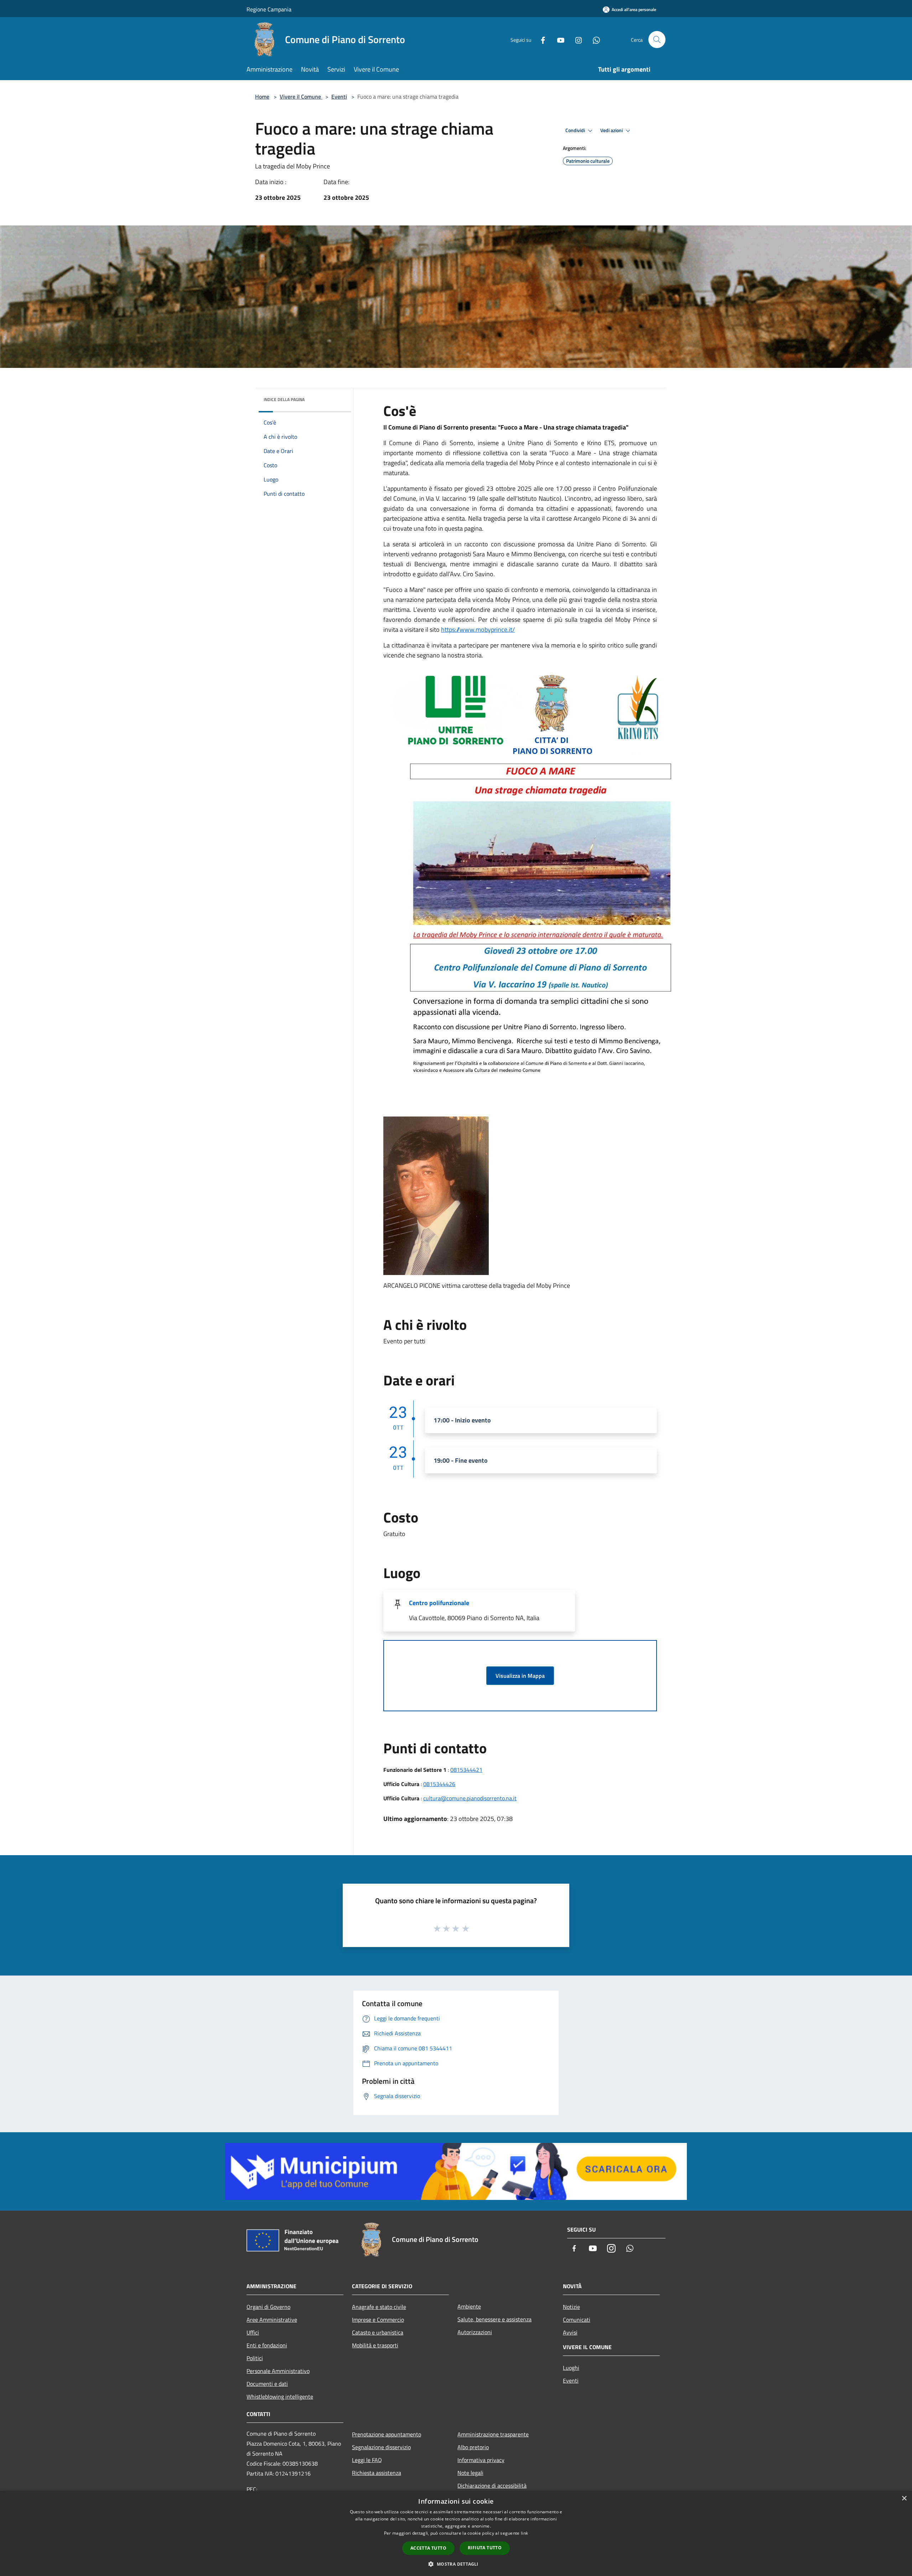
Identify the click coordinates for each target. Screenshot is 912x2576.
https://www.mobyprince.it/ (478, 629)
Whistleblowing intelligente (280, 2397)
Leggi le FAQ (367, 2460)
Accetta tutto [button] (428, 2548)
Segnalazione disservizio (381, 2447)
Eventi (339, 97)
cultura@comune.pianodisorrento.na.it (470, 1798)
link (524, 2533)
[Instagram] (576, 39)
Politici (255, 2358)
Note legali (470, 2473)
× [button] (904, 2499)
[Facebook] (540, 39)
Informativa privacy (481, 2460)
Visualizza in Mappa (520, 1676)
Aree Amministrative (272, 2320)
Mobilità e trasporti (375, 2345)
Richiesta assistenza (377, 2473)
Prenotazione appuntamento (387, 2434)
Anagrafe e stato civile (379, 2307)
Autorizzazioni (475, 2332)
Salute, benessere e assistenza (494, 2319)
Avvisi (570, 2332)
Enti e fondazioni (267, 2345)
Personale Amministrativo (278, 2371)
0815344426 (439, 1784)
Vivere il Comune (301, 97)
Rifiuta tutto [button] (485, 2548)
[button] (456, 2564)
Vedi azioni (612, 130)
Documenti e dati (267, 2384)
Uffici (253, 2332)
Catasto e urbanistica (378, 2332)
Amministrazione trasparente (493, 2434)
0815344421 (466, 1770)
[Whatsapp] (594, 39)
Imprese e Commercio (378, 2320)
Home (262, 97)
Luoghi (571, 2368)
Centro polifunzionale (439, 1603)
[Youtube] (558, 39)
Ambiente (469, 2306)
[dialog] (456, 2533)
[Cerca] (657, 40)
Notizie (571, 2307)
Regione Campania (269, 9)
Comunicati (577, 2320)
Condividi (576, 130)
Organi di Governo (268, 2307)
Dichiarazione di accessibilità (492, 2486)
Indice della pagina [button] (284, 399)
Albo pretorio (473, 2447)
